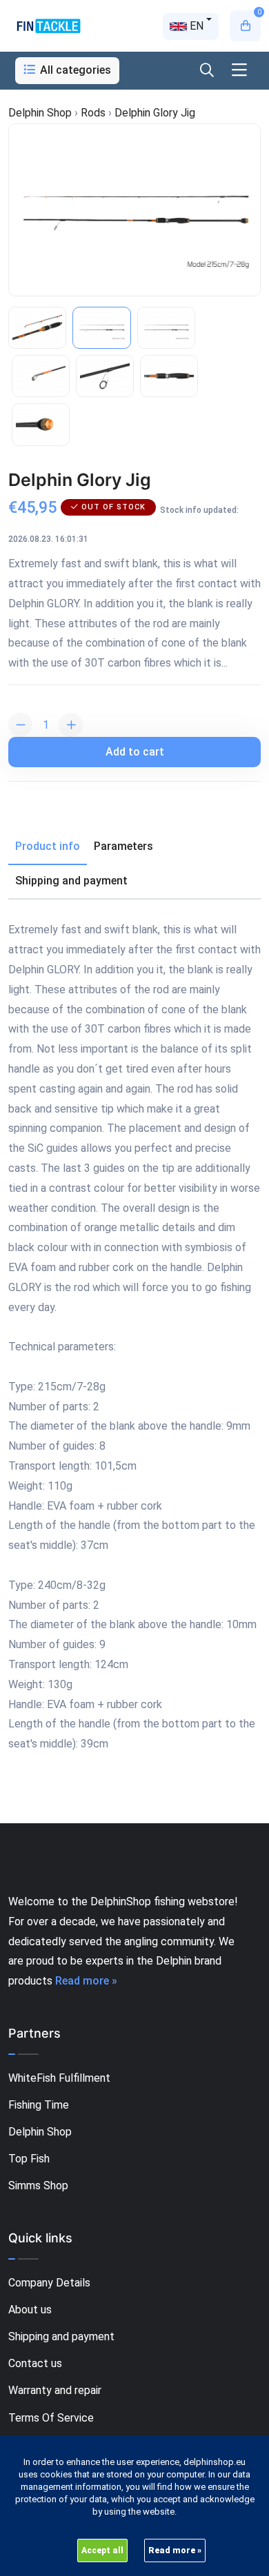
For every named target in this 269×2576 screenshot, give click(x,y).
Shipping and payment (61, 2336)
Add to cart (135, 752)
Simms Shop (38, 2185)
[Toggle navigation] (239, 71)
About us (30, 2310)
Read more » (86, 1981)
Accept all (102, 2550)
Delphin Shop (40, 2132)
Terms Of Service (51, 2418)
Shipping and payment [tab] (71, 881)
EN (195, 26)
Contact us (35, 2363)
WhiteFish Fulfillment (59, 2078)
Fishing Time (39, 2105)
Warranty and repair (55, 2390)
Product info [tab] (48, 846)
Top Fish (29, 2159)
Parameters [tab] (123, 846)
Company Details (49, 2283)
